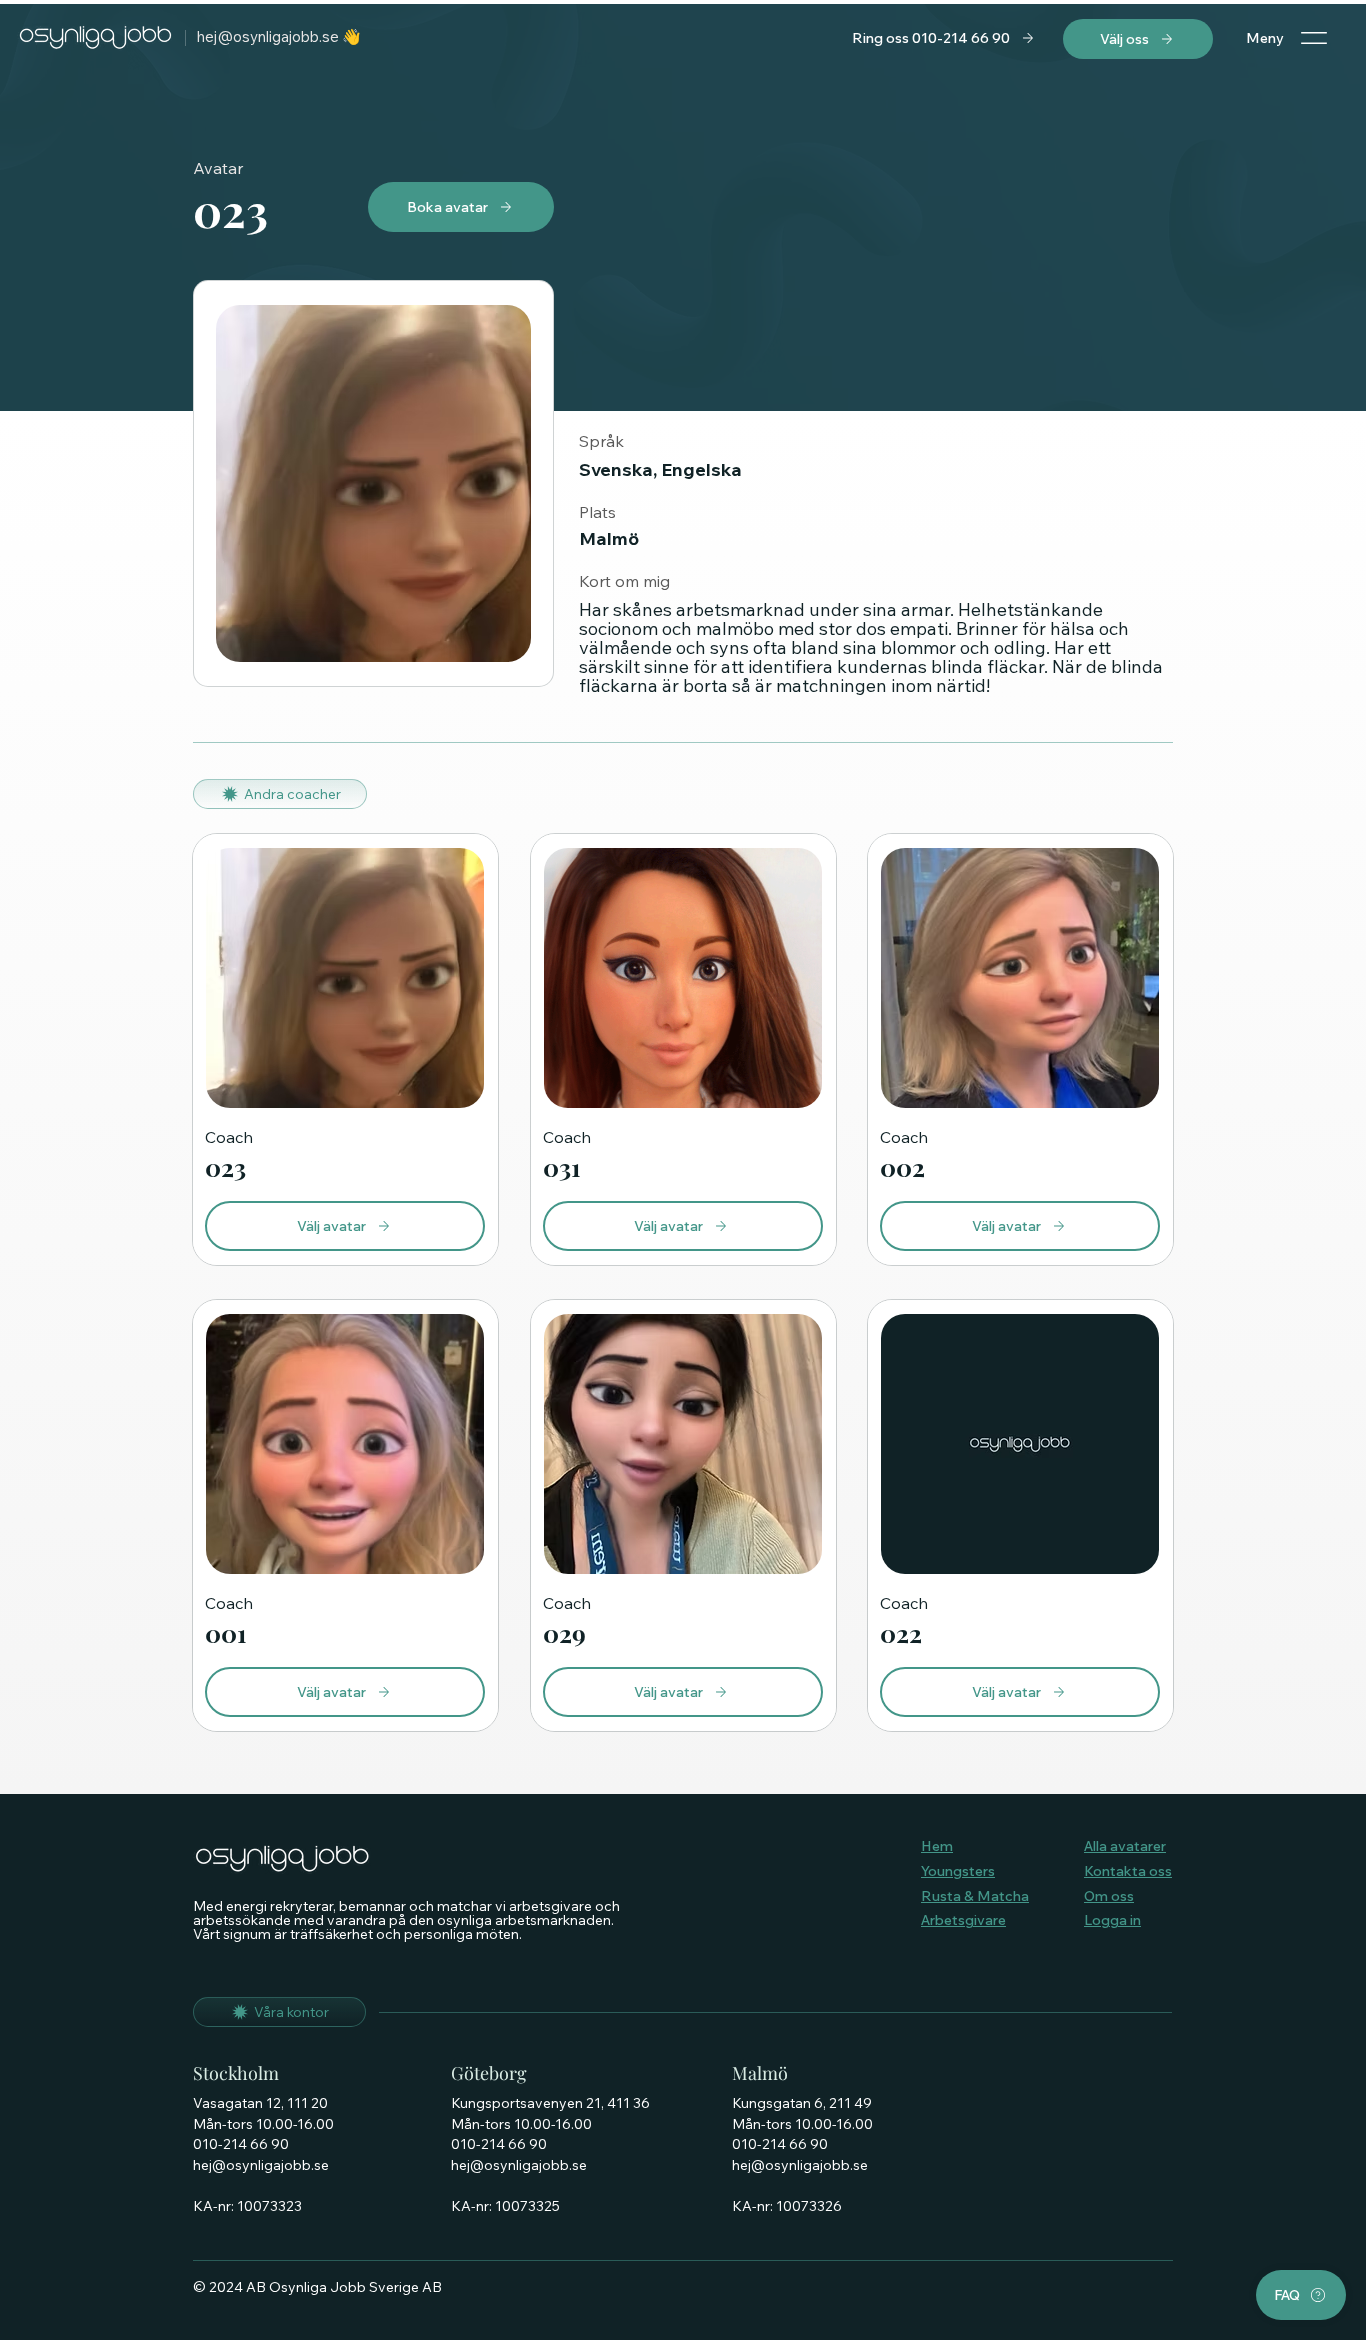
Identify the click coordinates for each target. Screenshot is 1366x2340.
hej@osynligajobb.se (268, 36)
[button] (944, 38)
